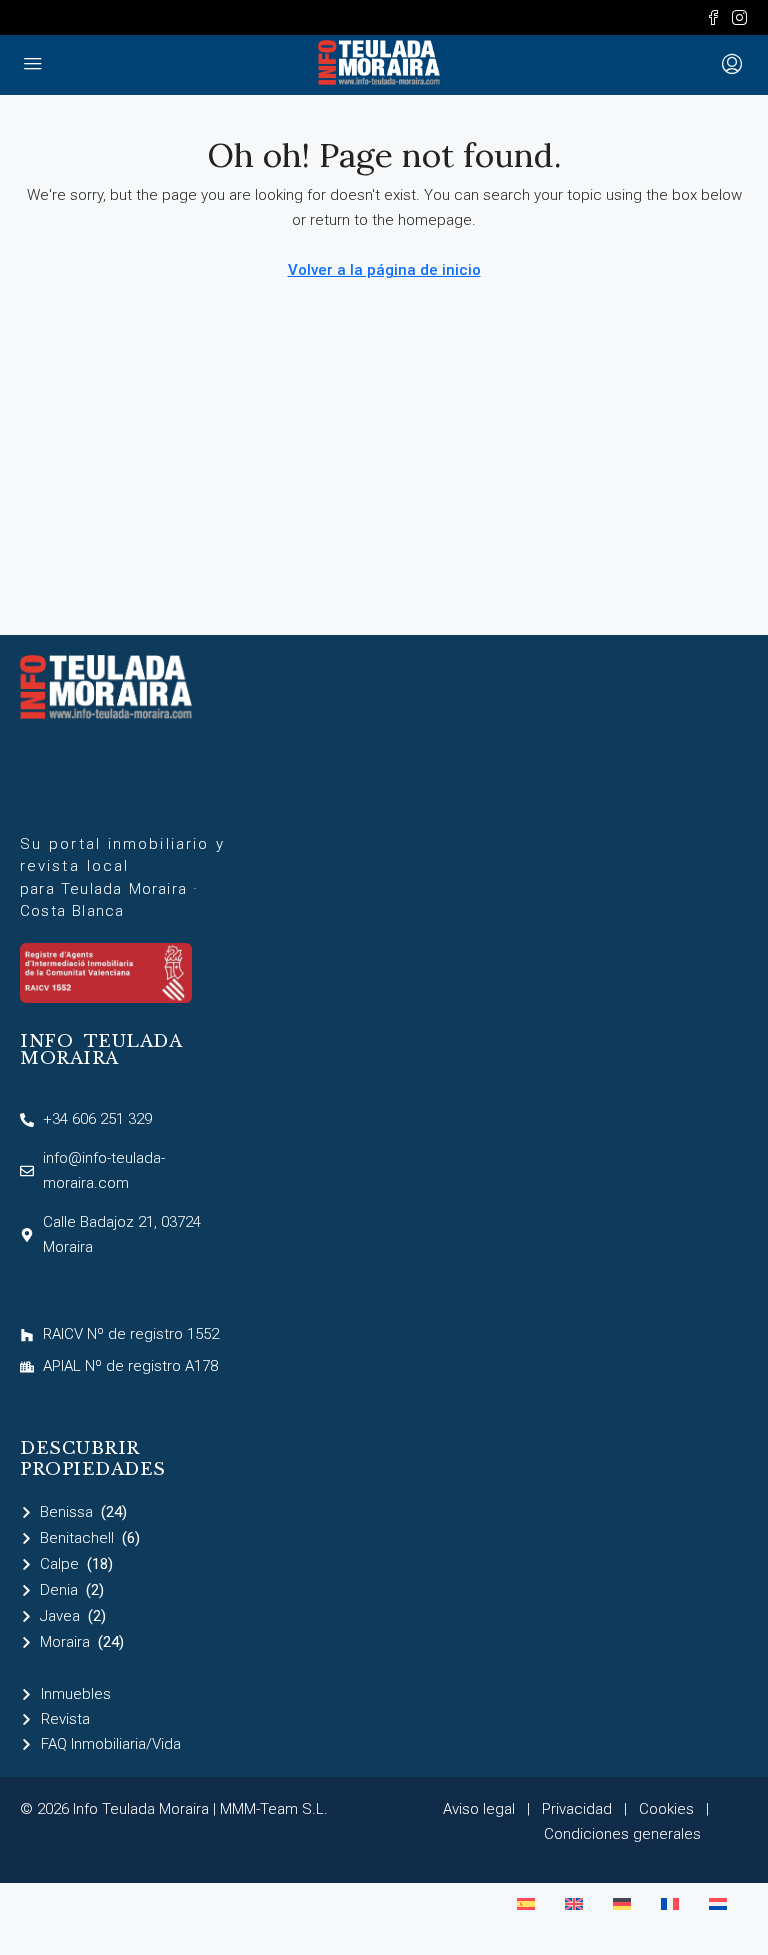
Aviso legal (479, 1809)
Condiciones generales (622, 1834)
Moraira (65, 1642)
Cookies (666, 1809)
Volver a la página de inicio (384, 270)
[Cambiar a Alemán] (622, 1904)
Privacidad (577, 1809)
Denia (59, 1590)
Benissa (66, 1512)
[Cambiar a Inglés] (574, 1904)
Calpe (59, 1564)
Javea (60, 1616)
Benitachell (77, 1538)
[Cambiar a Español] (526, 1904)
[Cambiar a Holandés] (718, 1904)
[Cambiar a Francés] (670, 1904)
